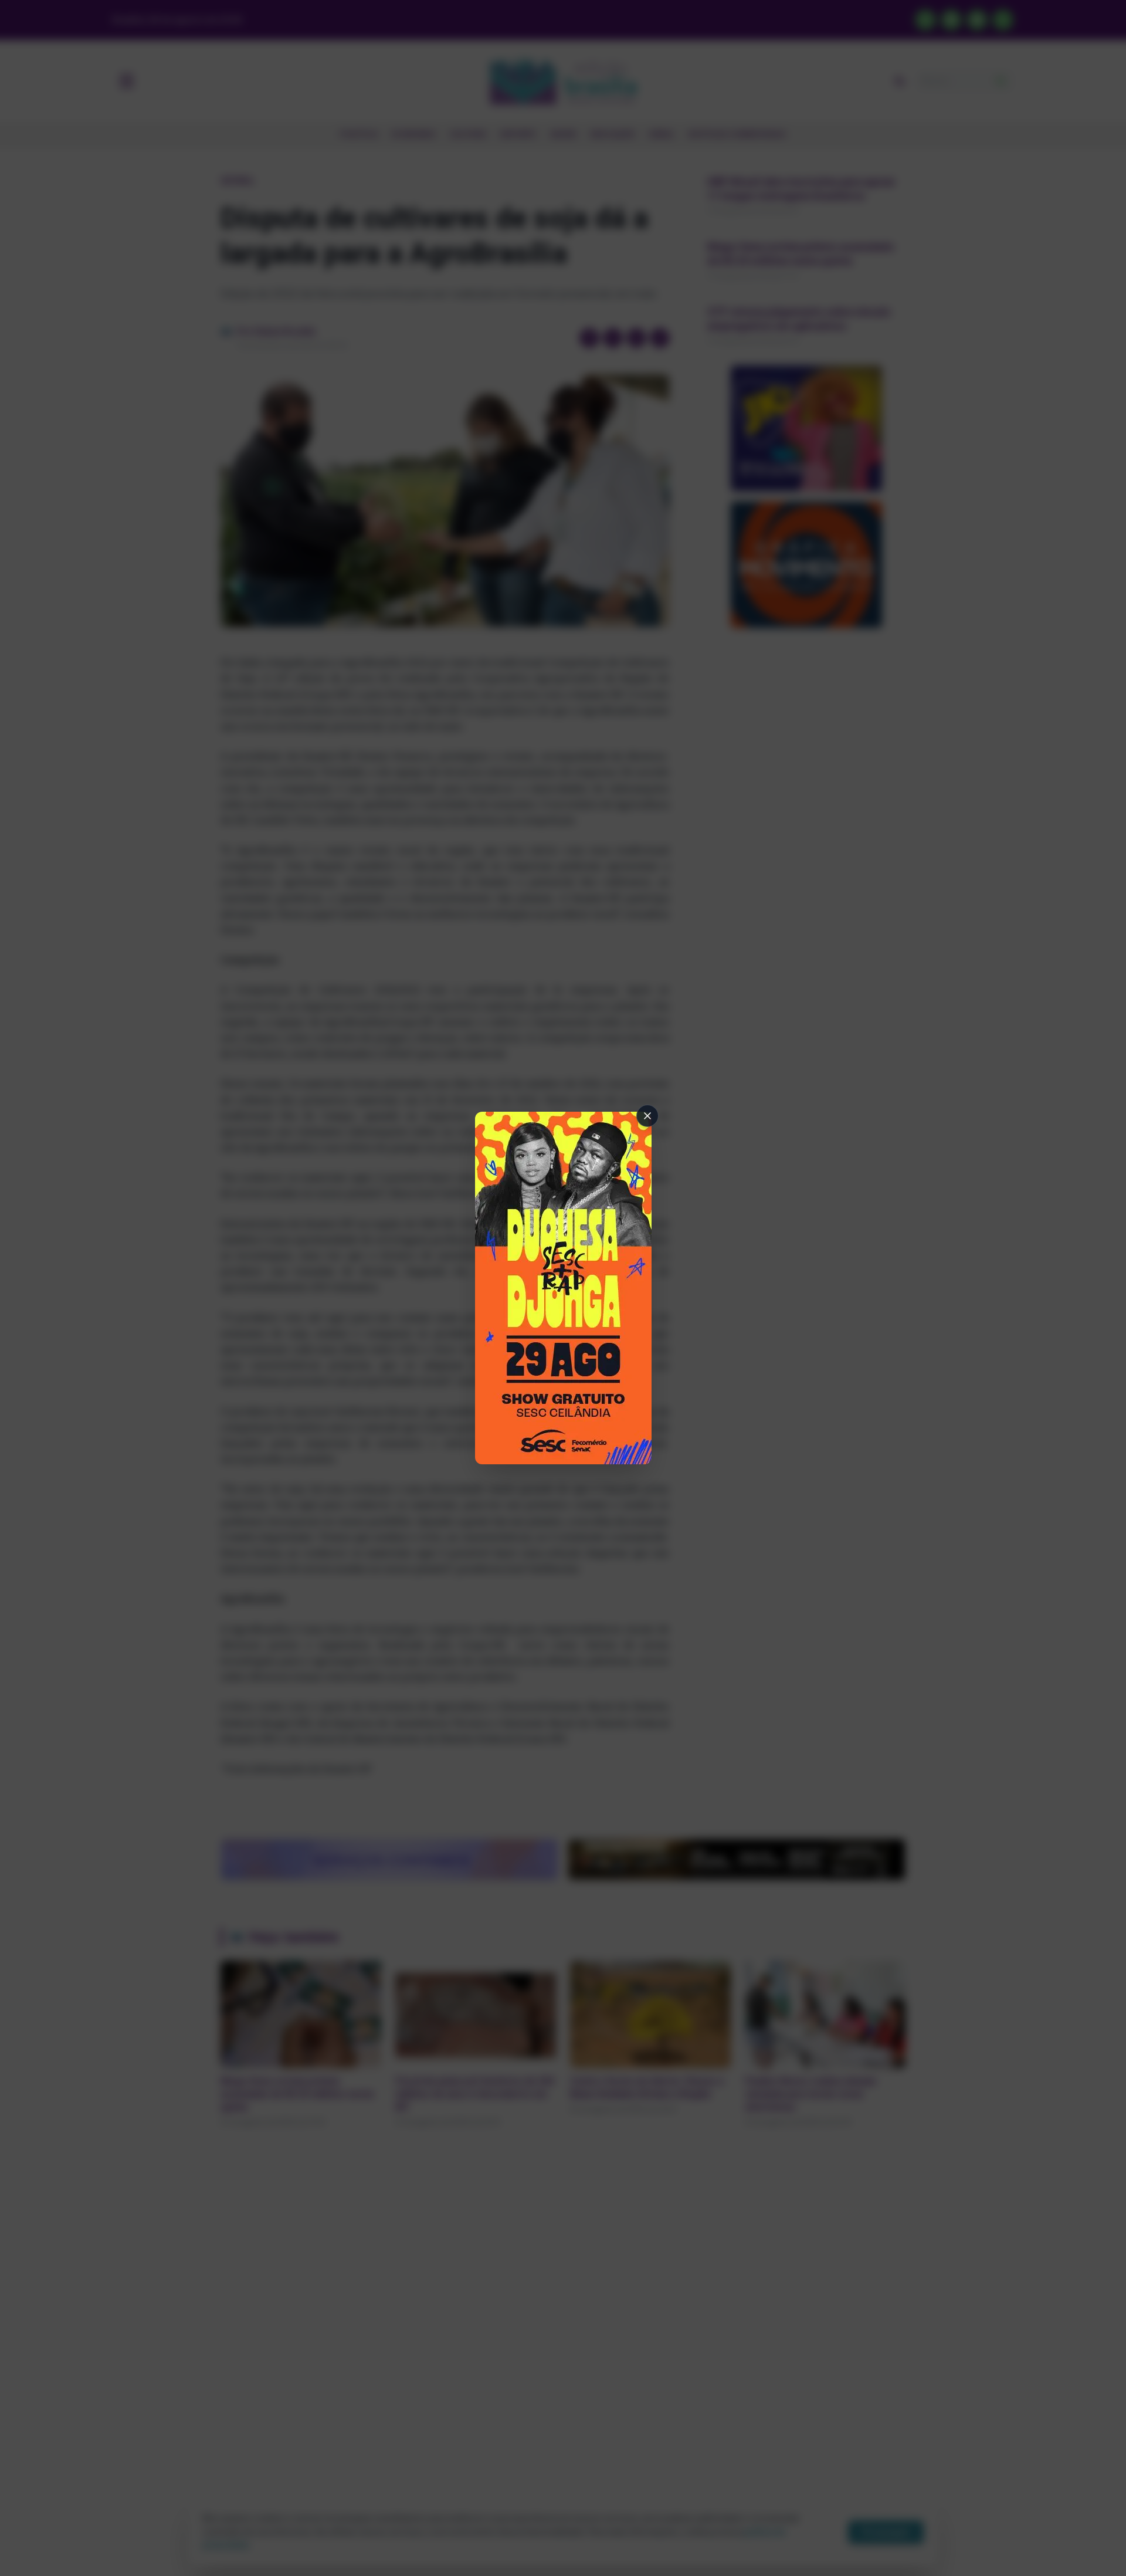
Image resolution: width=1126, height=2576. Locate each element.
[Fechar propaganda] (647, 1116)
